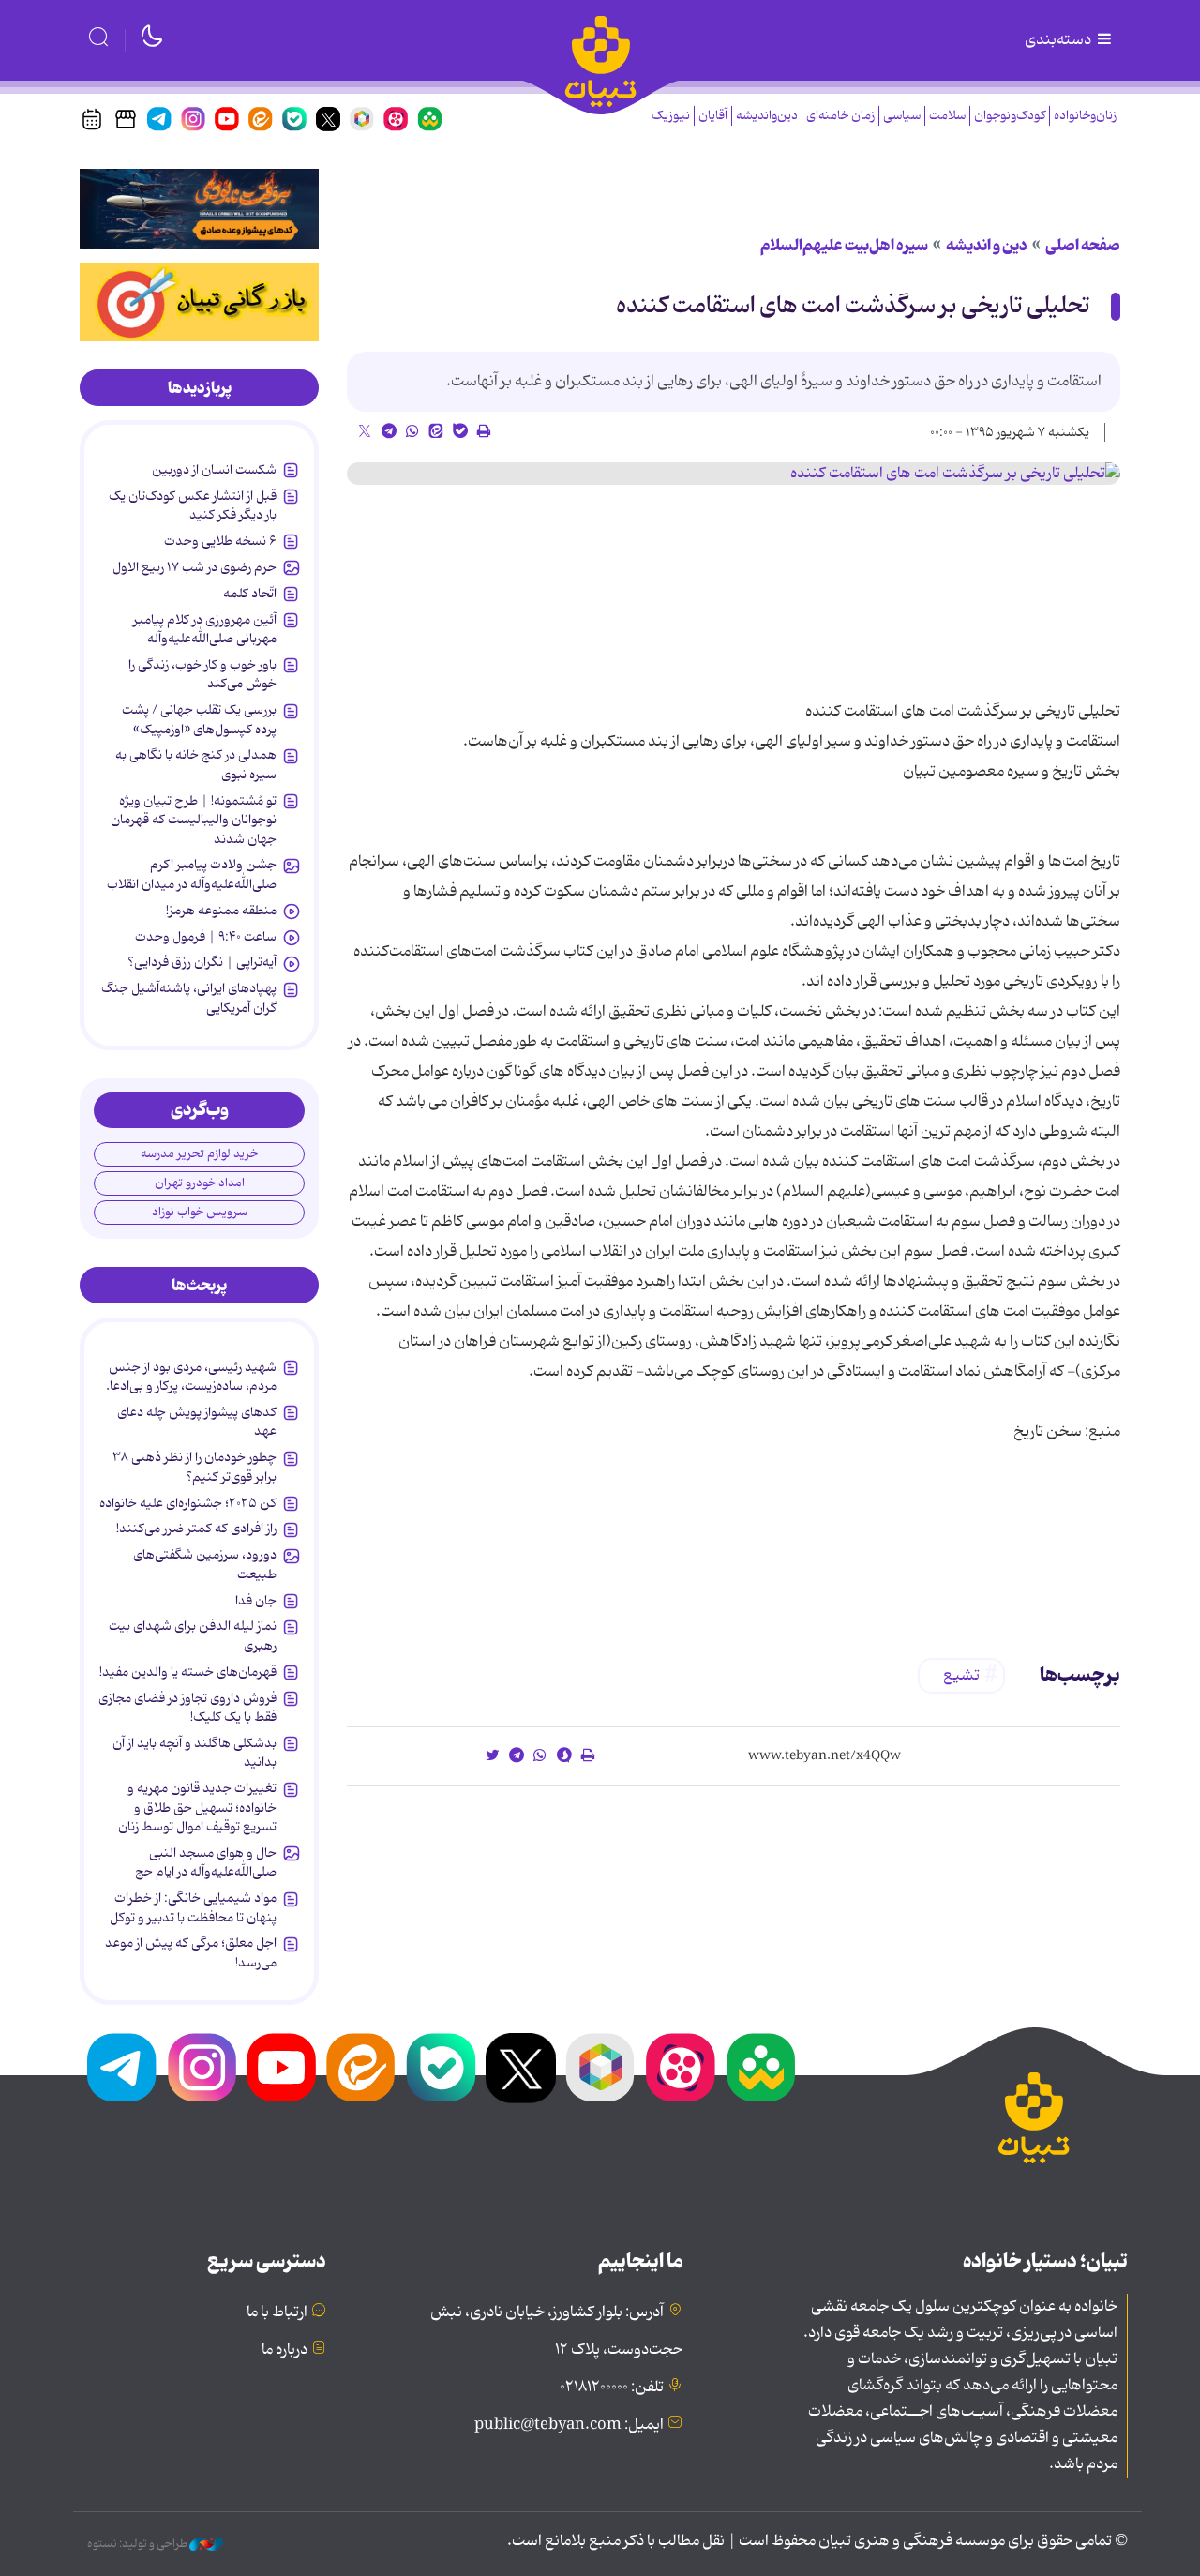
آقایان (713, 116)
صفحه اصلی (1083, 246)
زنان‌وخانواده (1085, 116)
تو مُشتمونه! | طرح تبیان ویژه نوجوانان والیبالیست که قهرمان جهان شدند (194, 820)
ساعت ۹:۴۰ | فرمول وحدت (206, 937)
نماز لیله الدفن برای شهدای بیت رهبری (193, 1635)
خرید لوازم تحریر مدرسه (199, 1154)
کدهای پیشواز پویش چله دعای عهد (197, 1422)
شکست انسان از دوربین (214, 470)
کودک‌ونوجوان (1010, 116)
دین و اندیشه (987, 246)
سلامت (947, 116)
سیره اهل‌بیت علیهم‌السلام (844, 246)
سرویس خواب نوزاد (200, 1212)
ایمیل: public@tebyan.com (569, 2425)
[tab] (199, 388)
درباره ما (285, 2350)
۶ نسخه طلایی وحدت (220, 541)
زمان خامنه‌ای (840, 116)
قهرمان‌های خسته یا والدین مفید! (188, 1672)
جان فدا (256, 1601)
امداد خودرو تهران (200, 1183)
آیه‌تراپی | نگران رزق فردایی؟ (202, 962)
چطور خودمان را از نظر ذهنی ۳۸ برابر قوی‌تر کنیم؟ (195, 1467)
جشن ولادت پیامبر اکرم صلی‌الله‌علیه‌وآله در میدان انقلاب (192, 874)
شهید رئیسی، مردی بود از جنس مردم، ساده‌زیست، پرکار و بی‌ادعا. (191, 1377)
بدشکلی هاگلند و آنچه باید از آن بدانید (195, 1753)
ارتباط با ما (277, 2312)
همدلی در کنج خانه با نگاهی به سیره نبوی (196, 764)
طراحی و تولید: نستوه (138, 2544)
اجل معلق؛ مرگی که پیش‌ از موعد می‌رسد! (191, 1952)
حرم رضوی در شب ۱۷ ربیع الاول (195, 567)
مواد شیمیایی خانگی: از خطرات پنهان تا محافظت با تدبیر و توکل (193, 1907)
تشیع (961, 1676)
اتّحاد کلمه (250, 594)
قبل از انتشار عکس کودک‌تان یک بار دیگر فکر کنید (193, 505)
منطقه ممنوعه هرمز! (221, 911)
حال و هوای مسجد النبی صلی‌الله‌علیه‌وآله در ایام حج (206, 1862)
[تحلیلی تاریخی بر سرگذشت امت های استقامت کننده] (734, 474)
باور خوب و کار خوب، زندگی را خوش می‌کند (202, 674)
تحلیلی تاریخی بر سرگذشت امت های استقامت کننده (853, 306)
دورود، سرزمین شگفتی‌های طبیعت (205, 1564)
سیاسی (902, 116)
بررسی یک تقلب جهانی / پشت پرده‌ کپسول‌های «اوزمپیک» (199, 719)
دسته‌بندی (1059, 40)
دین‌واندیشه (767, 116)
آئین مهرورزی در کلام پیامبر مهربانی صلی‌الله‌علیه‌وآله (205, 629)
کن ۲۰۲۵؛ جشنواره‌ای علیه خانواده (188, 1503)
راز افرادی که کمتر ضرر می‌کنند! (196, 1529)
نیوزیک (671, 116)
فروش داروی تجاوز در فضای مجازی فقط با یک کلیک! (187, 1708)
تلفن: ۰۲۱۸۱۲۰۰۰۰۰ (612, 2388)
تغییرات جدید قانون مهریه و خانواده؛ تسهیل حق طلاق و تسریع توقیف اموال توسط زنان (197, 1808)
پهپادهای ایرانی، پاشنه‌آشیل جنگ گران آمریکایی (189, 998)
